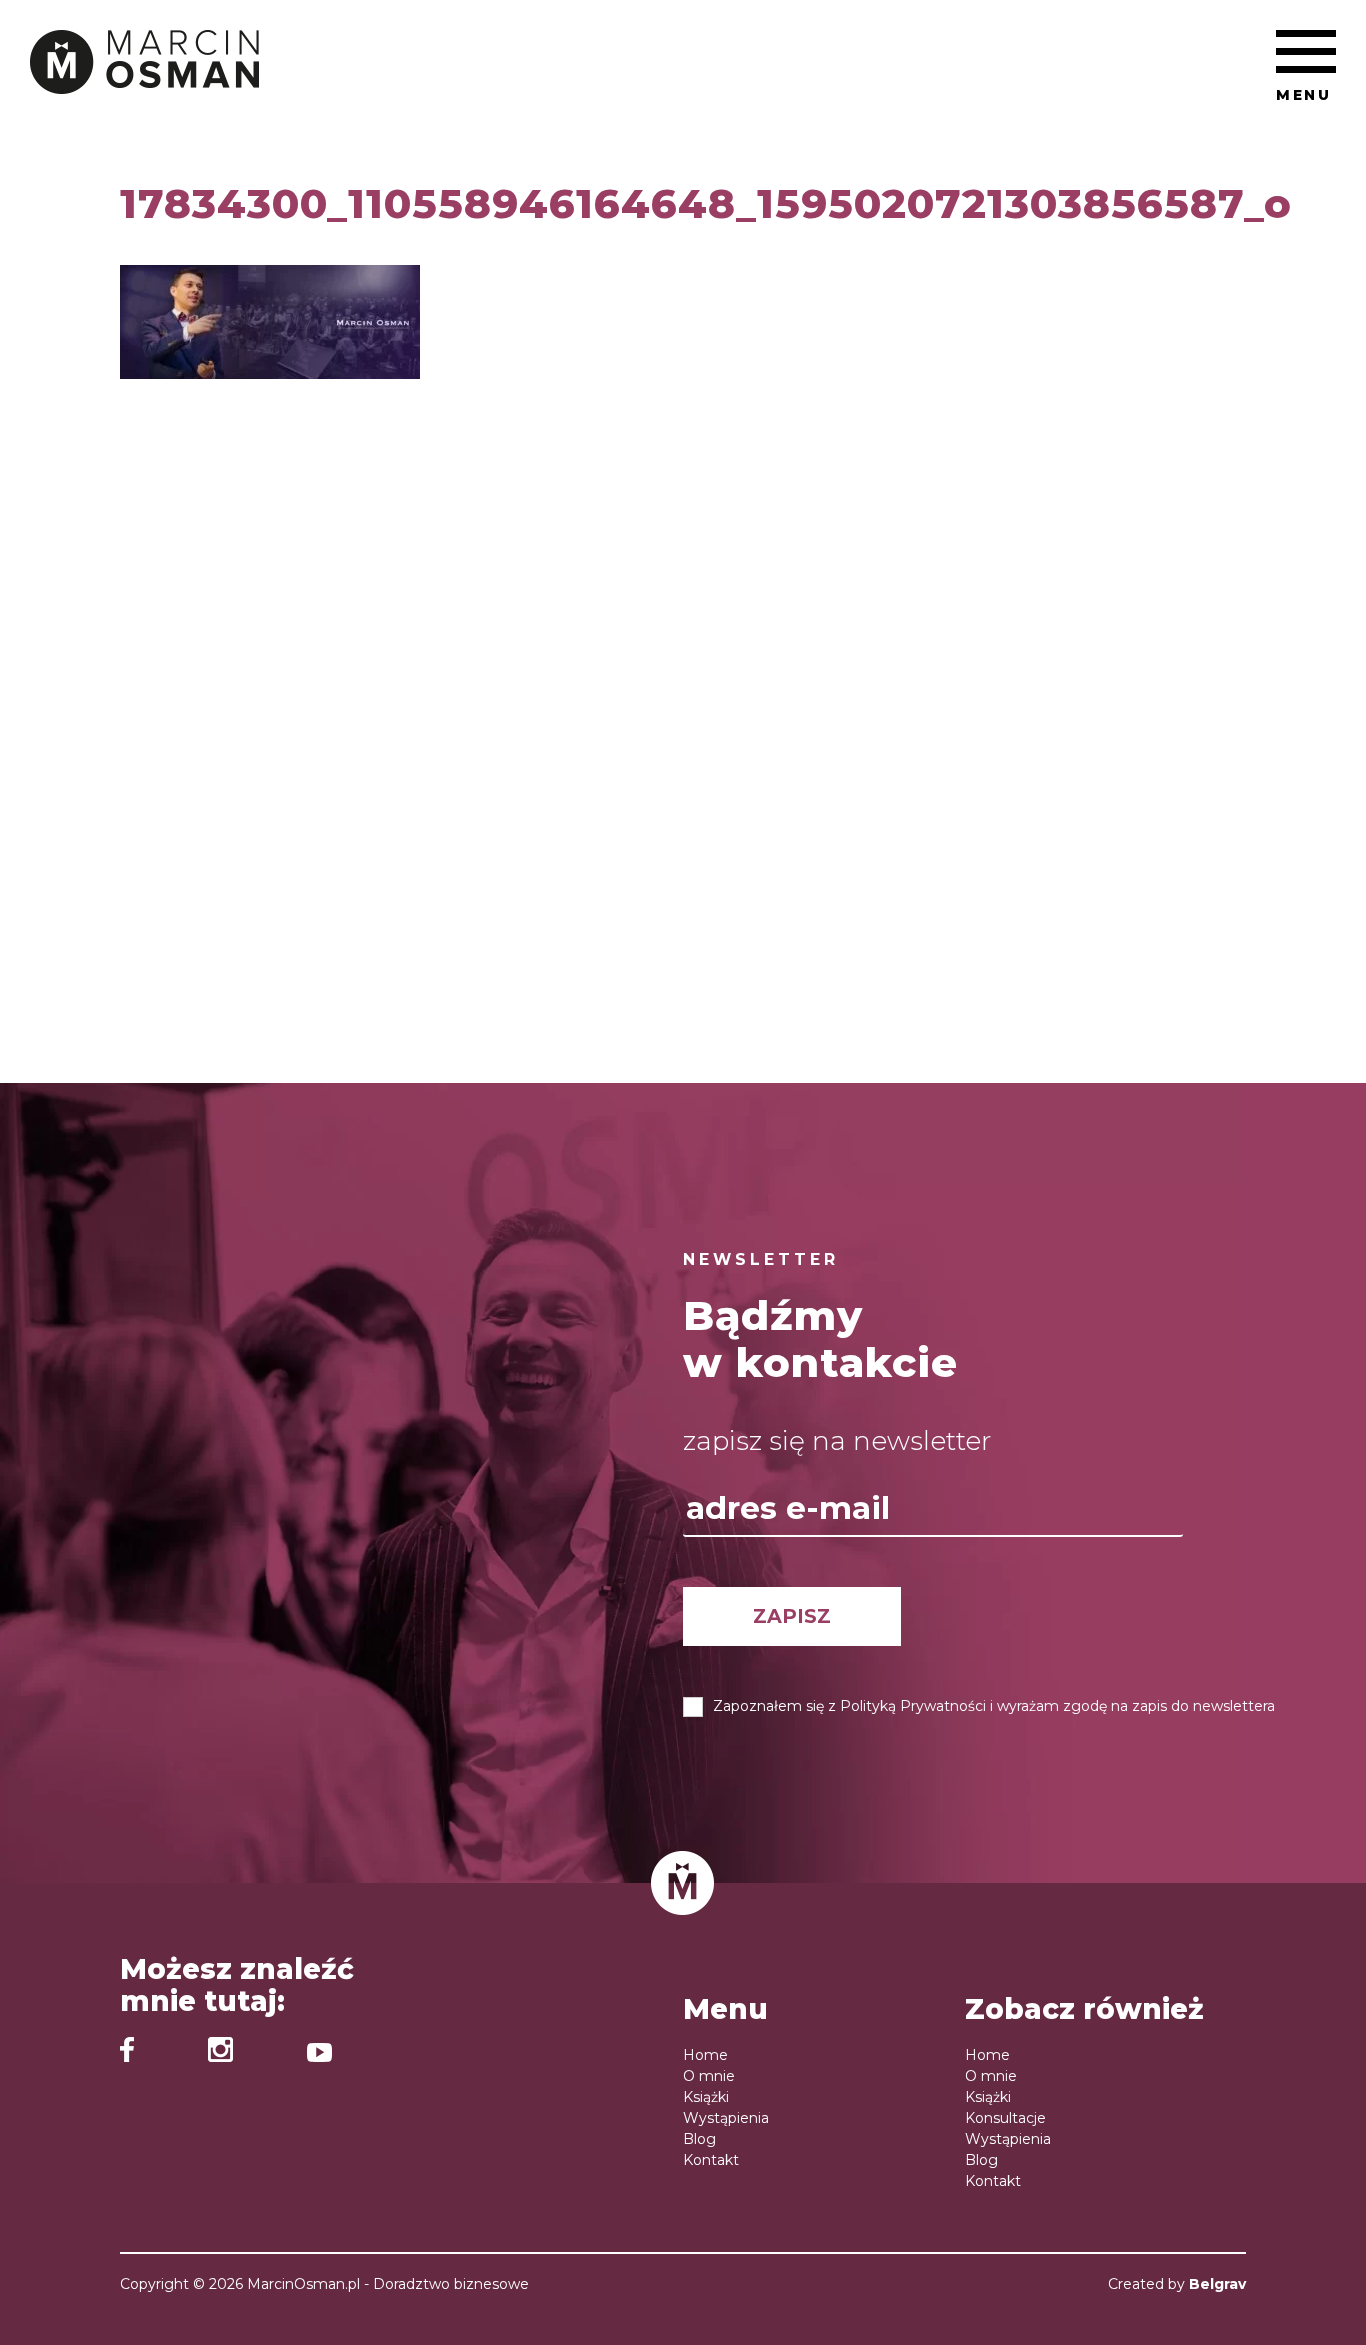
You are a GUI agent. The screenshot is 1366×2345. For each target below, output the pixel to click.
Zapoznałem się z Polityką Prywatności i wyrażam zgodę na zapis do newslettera (994, 1706)
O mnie (709, 2076)
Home (705, 2055)
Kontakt (711, 2160)
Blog (699, 2139)
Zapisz (792, 1616)
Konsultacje (1005, 2118)
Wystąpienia (726, 2118)
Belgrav (1217, 2284)
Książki (706, 2097)
